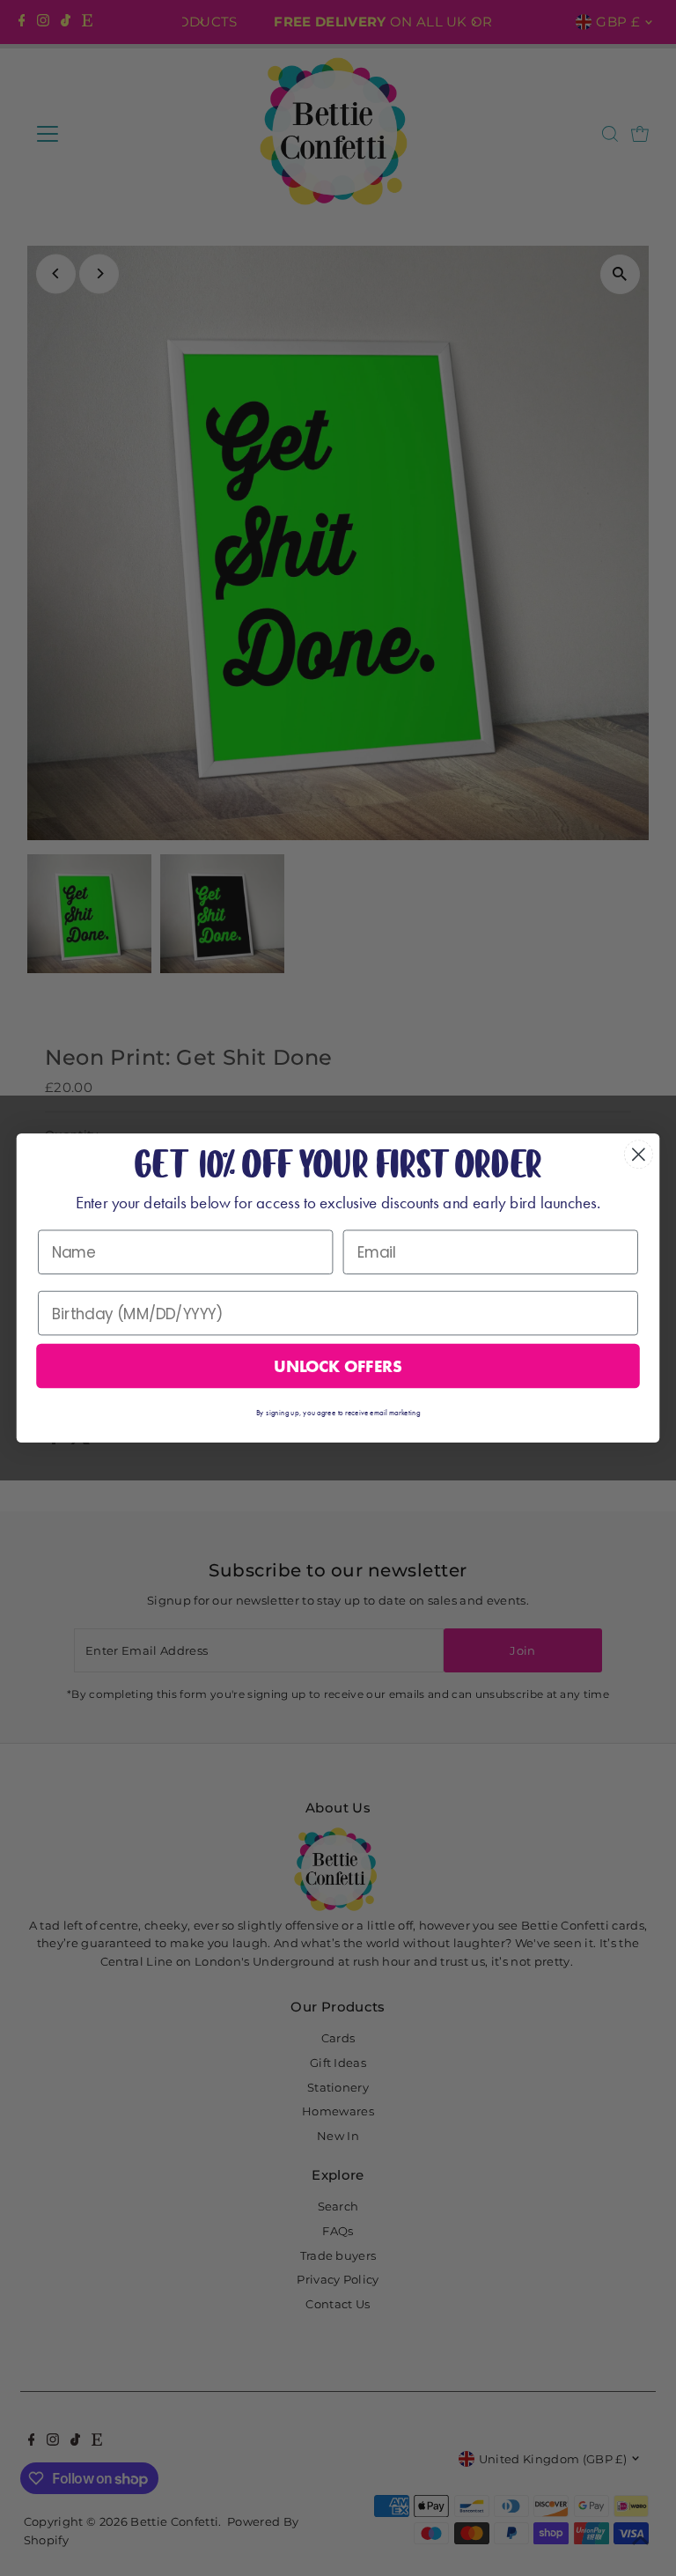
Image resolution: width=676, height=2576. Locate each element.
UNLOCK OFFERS (338, 1366)
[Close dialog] (639, 1154)
